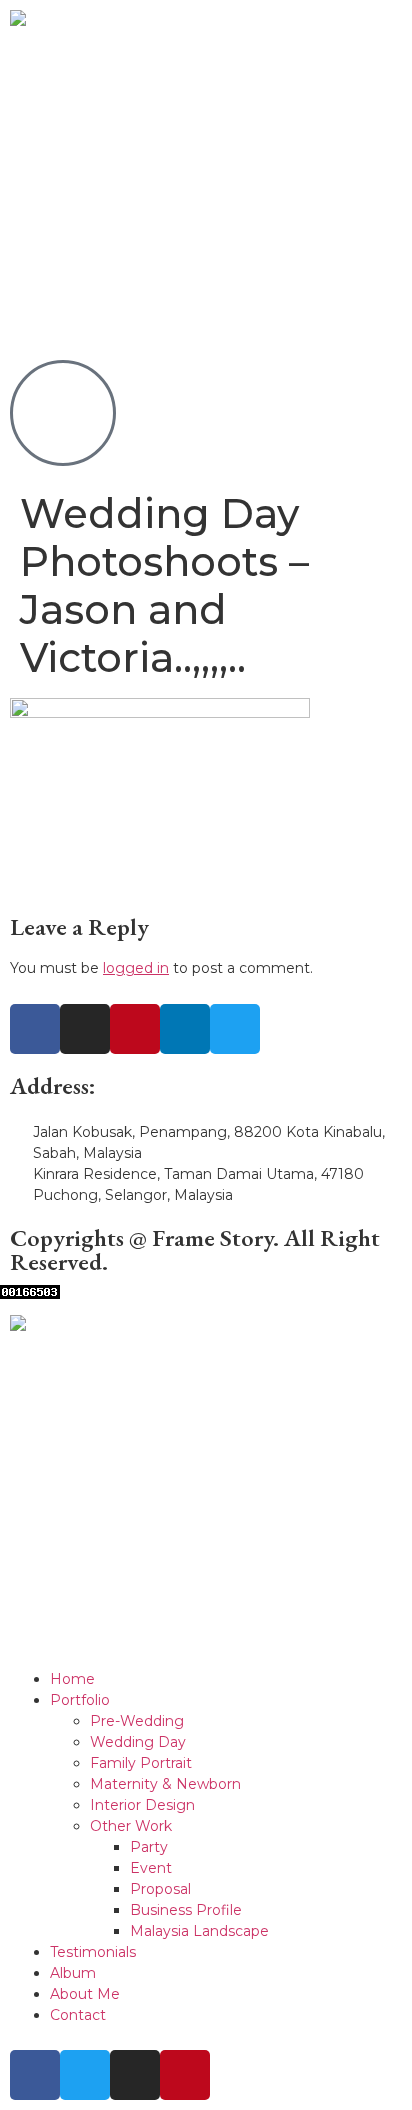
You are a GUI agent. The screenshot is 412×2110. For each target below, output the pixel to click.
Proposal (160, 1889)
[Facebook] (35, 1029)
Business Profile (186, 1910)
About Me (85, 1994)
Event (151, 1868)
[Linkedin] (185, 1029)
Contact (78, 2015)
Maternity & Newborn (165, 1784)
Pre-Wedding (137, 1721)
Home (72, 1679)
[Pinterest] (135, 1029)
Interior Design (142, 1805)
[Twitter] (235, 1029)
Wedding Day (138, 1742)
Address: (53, 1085)
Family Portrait (141, 1763)
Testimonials (93, 1952)
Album (73, 1973)
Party (149, 1847)
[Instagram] (85, 1029)
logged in (136, 968)
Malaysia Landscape (199, 1931)
